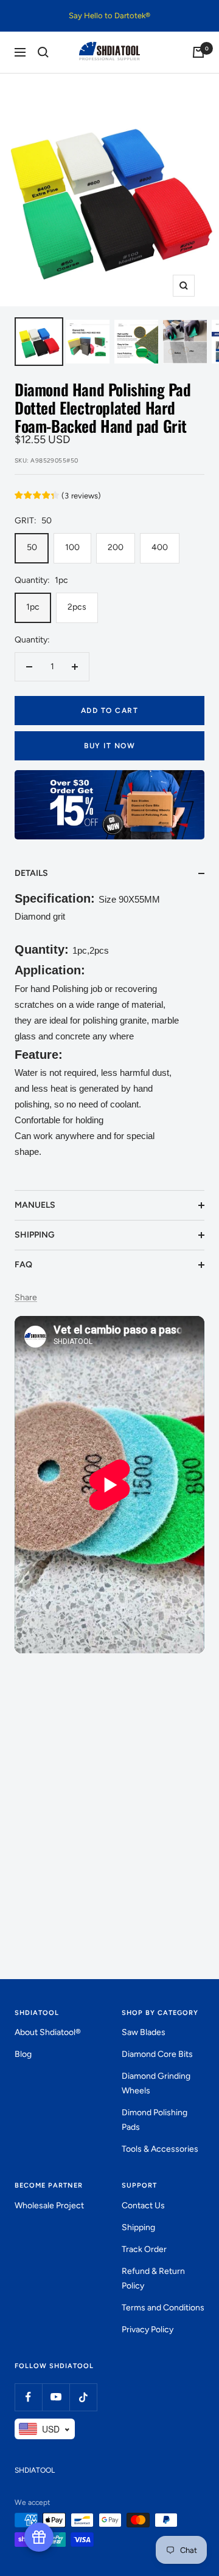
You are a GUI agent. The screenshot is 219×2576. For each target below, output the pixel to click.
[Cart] (198, 52)
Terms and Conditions (163, 2308)
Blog (23, 2054)
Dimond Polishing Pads (155, 2120)
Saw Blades (144, 2032)
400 (160, 547)
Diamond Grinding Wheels (156, 2083)
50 (32, 547)
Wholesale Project (49, 2206)
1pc (33, 607)
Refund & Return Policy (153, 2278)
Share (26, 1297)
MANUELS (35, 1205)
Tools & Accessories (160, 2149)
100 (72, 547)
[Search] (43, 52)
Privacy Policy (148, 2330)
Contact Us (143, 2206)
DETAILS (31, 873)
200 (116, 547)
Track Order (144, 2249)
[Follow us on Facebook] (28, 2397)
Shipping (138, 2227)
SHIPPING (35, 1235)
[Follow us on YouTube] (56, 2397)
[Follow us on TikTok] (83, 2397)
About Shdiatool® (48, 2032)
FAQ (23, 1265)
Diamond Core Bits (157, 2054)
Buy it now (109, 746)
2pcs (77, 607)
